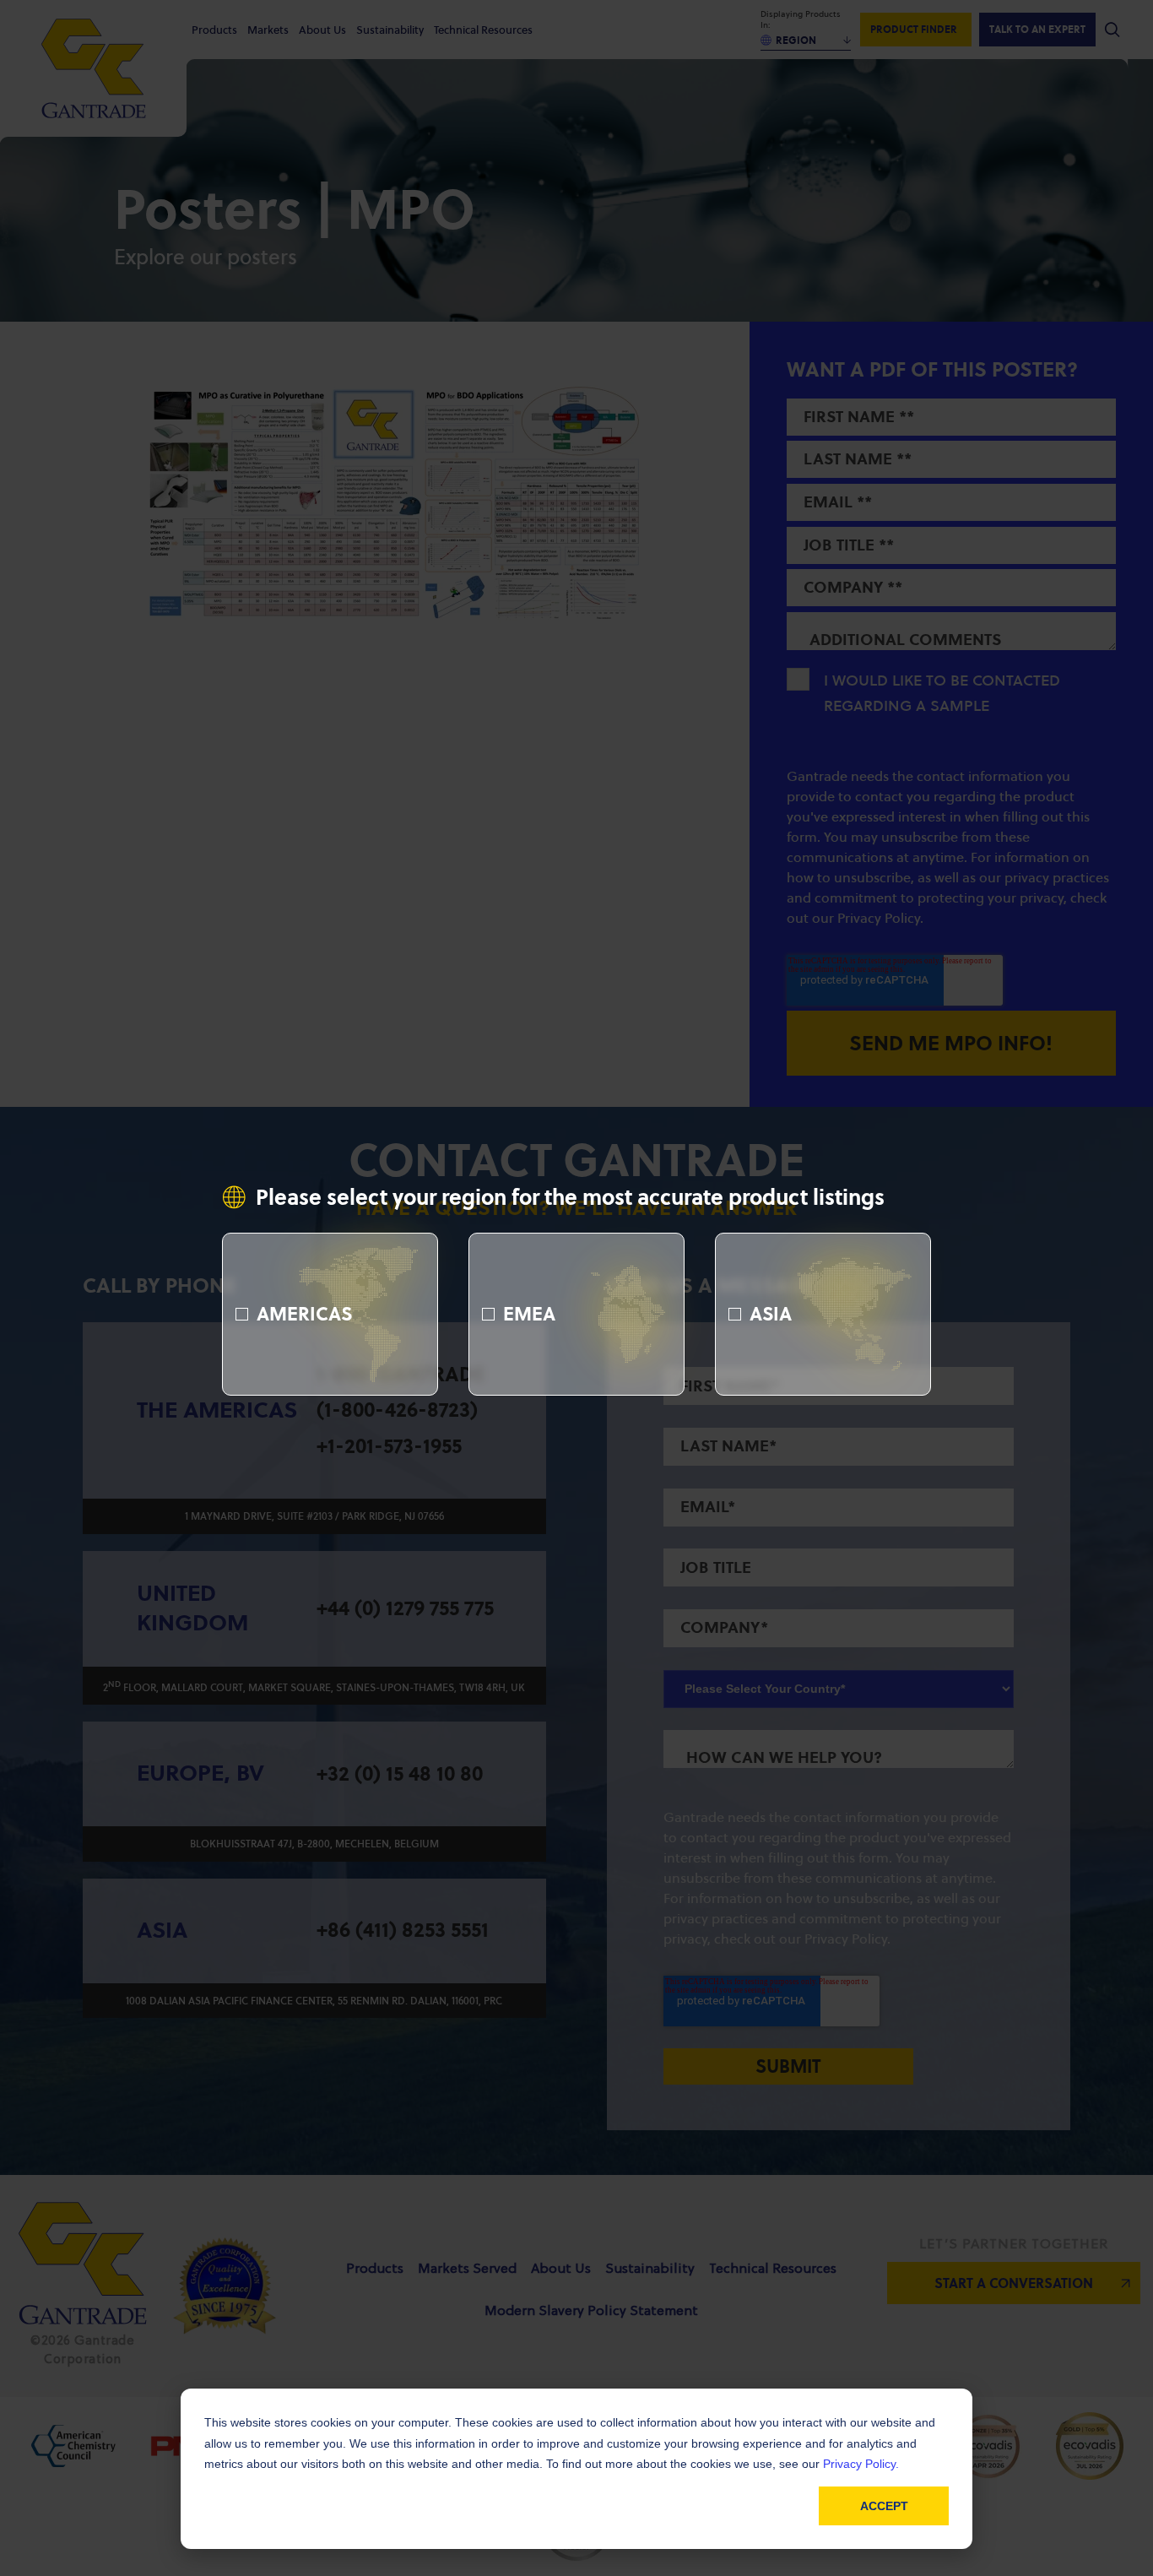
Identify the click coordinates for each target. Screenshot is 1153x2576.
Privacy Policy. (861, 2464)
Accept (884, 2506)
